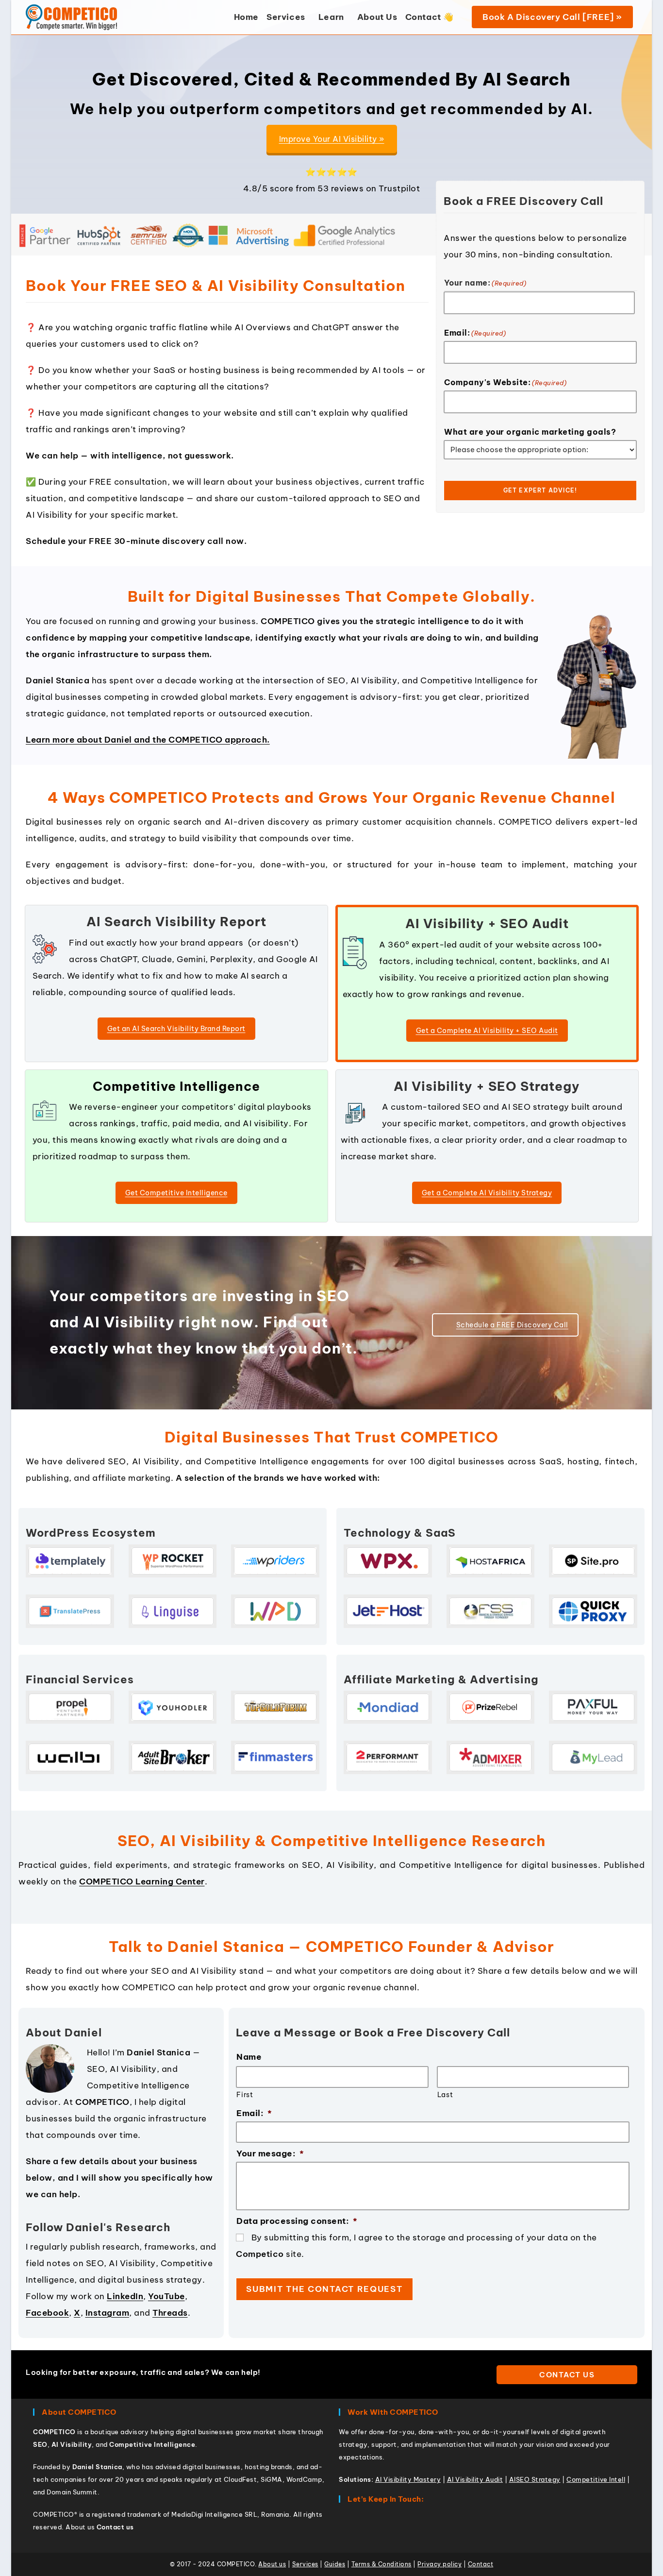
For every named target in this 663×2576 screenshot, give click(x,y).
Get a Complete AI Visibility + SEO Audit (487, 1031)
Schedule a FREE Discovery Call (512, 1325)
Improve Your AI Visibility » (332, 139)
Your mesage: (270, 2153)
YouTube (166, 2296)
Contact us (567, 2375)
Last (445, 2095)
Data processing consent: (297, 2221)
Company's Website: (505, 382)
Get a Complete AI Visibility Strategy (487, 1193)
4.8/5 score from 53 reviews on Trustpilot (332, 188)
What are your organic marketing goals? (530, 432)
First (245, 2095)
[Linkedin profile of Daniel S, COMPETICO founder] (463, 17)
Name (249, 2057)
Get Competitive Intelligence (176, 1193)
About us (80, 2527)
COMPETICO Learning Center (142, 1881)
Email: (475, 333)
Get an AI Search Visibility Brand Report (176, 1029)
